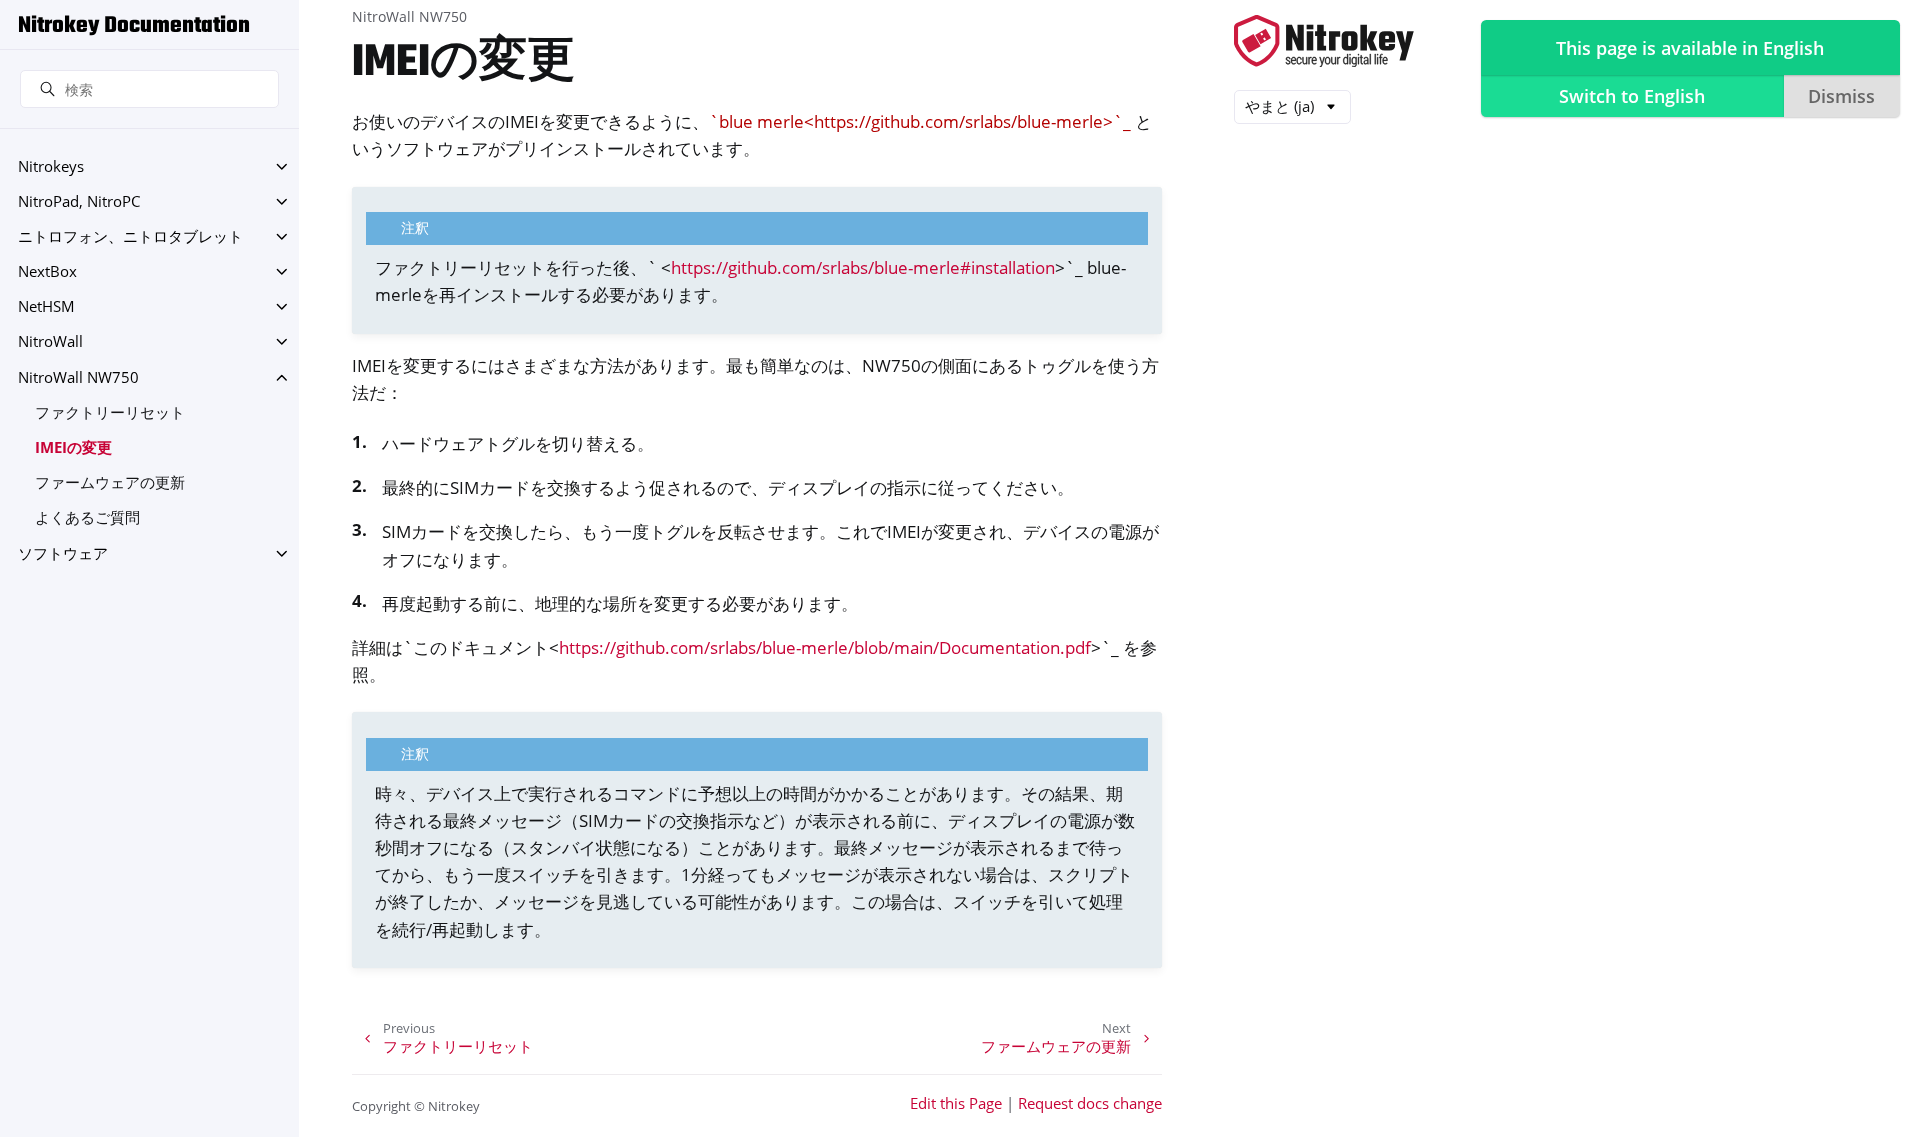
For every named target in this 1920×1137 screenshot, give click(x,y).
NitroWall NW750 (78, 377)
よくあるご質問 (87, 517)
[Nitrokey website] (1324, 42)
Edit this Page (956, 1103)
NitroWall (50, 341)
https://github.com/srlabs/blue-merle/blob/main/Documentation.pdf (825, 647)
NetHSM (46, 306)
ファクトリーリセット (110, 412)
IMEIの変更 (73, 447)
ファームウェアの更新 (110, 482)
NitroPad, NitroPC (79, 201)
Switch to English (1632, 96)
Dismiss (1841, 96)
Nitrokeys (51, 166)
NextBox (47, 271)
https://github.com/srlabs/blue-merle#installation (863, 267)
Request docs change (1090, 1103)
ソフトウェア (63, 553)
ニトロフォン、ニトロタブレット (130, 236)
